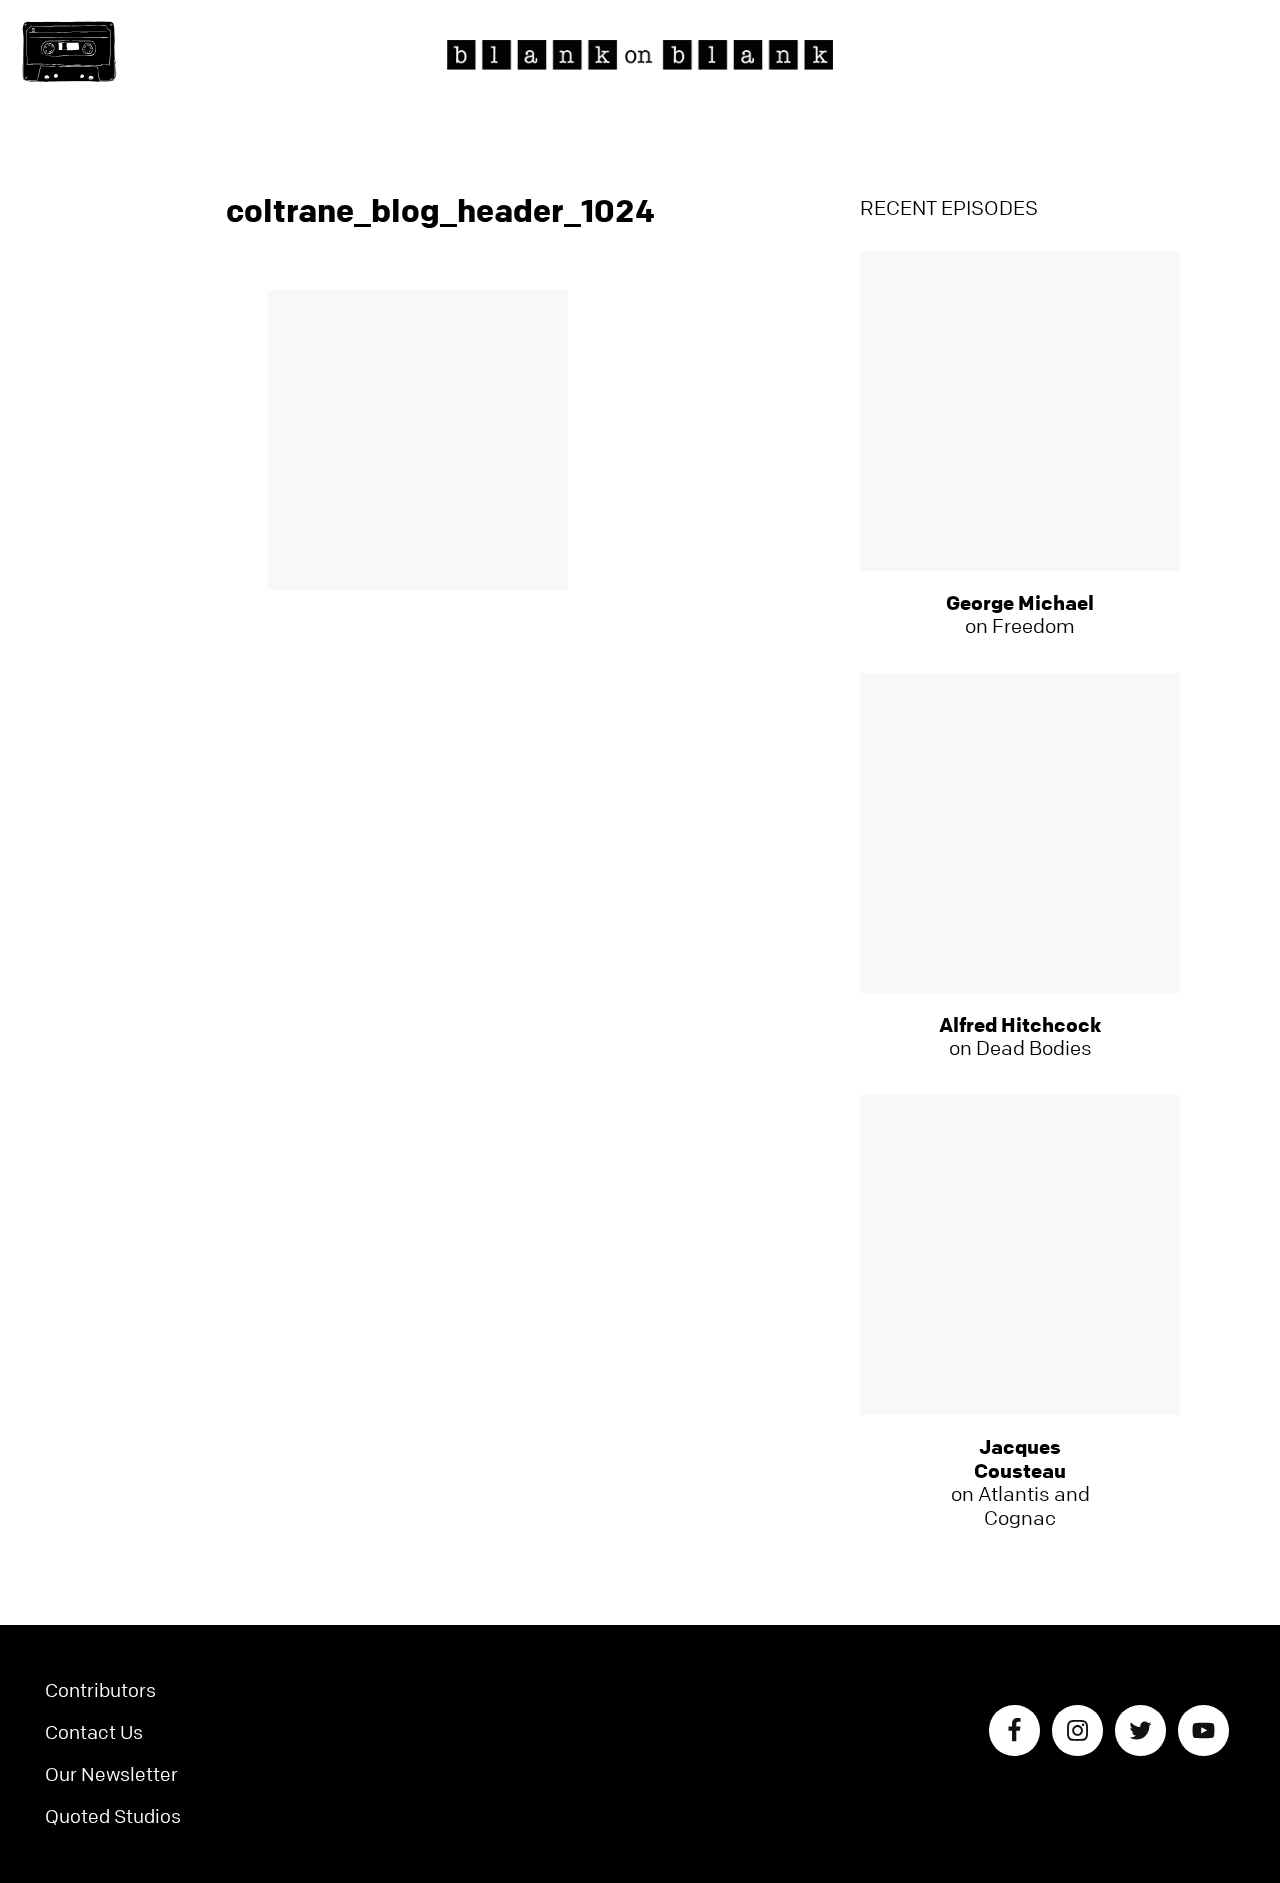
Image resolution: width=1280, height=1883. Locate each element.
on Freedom (1020, 615)
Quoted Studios (113, 1816)
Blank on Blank (640, 55)
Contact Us (94, 1732)
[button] (69, 52)
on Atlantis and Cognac (1020, 1482)
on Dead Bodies (1020, 1037)
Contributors (100, 1690)
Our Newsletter (111, 1774)
